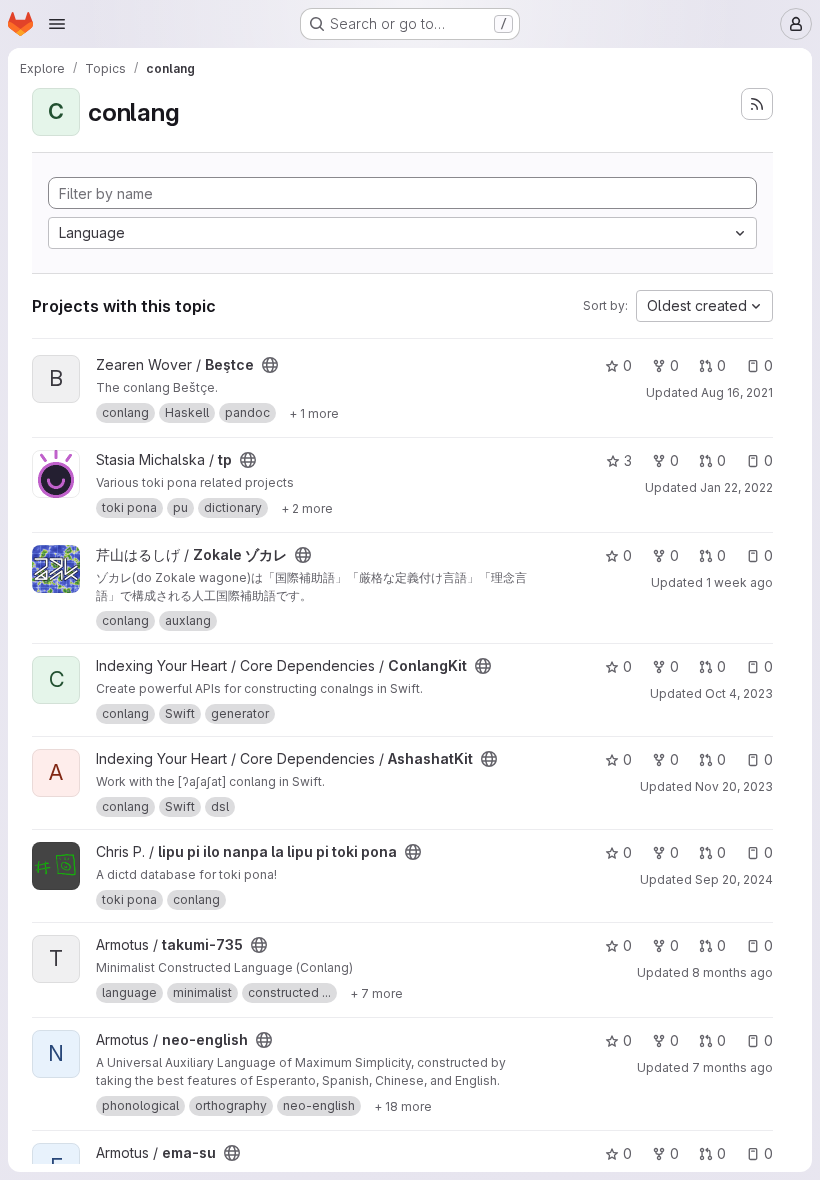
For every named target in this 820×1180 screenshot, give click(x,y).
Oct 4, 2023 (739, 693)
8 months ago (732, 972)
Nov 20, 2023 (734, 786)
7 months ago (732, 1067)
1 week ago (739, 582)
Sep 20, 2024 (734, 879)
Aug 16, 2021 (737, 392)
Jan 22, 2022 (736, 487)
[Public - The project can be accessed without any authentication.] (270, 365)
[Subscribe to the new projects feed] (757, 104)
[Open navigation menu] (57, 24)
